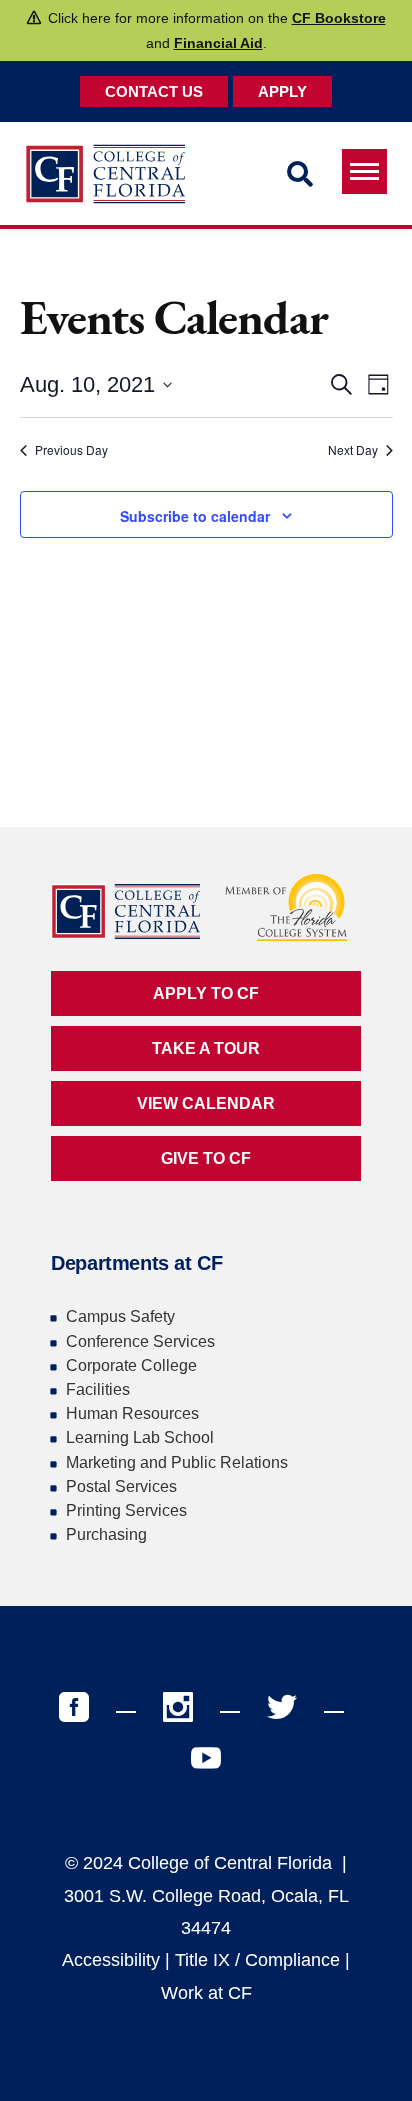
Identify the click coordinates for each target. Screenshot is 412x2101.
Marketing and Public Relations (177, 1462)
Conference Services (140, 1341)
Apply (282, 91)
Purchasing (106, 1534)
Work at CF (206, 1993)
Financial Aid (218, 43)
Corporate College (131, 1365)
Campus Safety (120, 1316)
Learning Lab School (140, 1437)
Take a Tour (206, 1048)
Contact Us (154, 91)
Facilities (98, 1389)
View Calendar (206, 1103)
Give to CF (206, 1158)
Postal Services (121, 1486)
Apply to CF (206, 993)
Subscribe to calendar (195, 516)
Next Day (353, 450)
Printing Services (126, 1510)
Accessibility (111, 1960)
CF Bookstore (339, 18)
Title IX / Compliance (257, 1960)
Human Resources (132, 1413)
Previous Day (71, 450)
